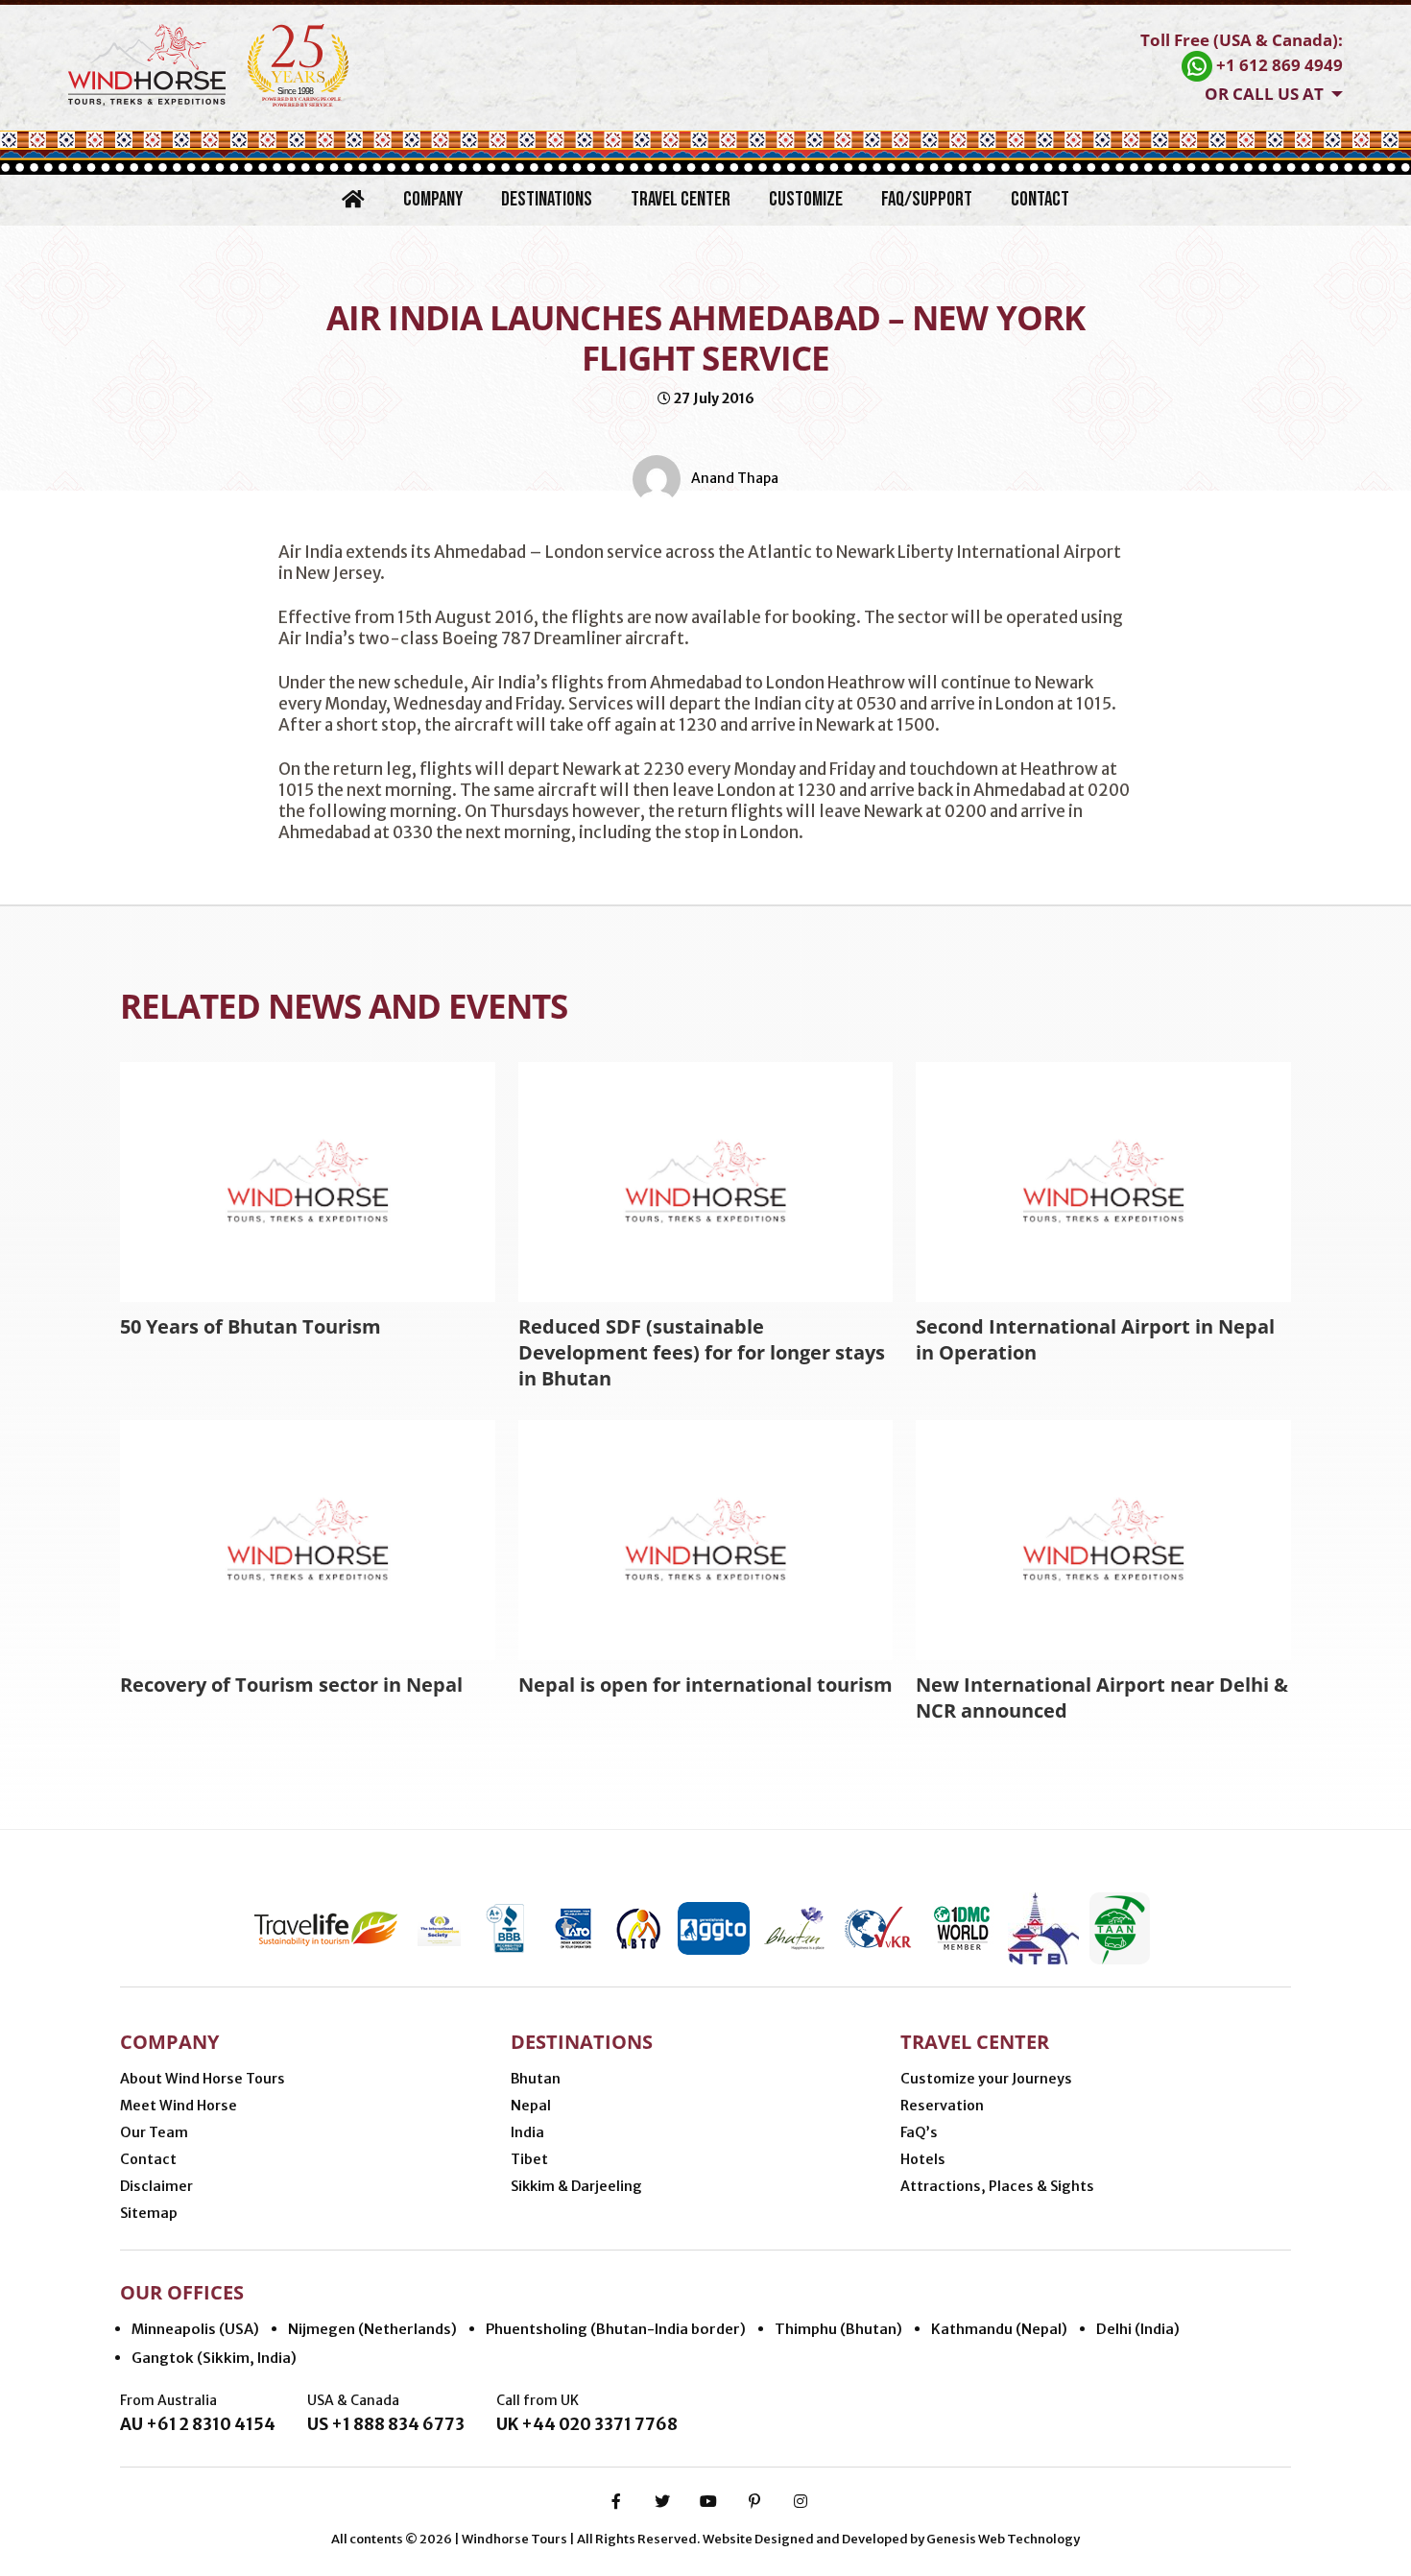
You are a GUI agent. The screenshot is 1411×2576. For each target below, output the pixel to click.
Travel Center (681, 199)
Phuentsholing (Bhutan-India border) (616, 2329)
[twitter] (662, 2501)
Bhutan (536, 2079)
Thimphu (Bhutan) (838, 2329)
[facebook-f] (616, 2501)
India (527, 2132)
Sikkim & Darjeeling (576, 2186)
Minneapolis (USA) (195, 2329)
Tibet (529, 2159)
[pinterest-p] (754, 2501)
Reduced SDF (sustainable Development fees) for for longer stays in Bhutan (702, 1352)
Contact (1040, 199)
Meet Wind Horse (179, 2106)
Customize (806, 199)
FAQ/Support (927, 199)
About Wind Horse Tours (203, 2079)
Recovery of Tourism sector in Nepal (291, 1685)
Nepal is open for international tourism (705, 1685)
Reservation (942, 2106)
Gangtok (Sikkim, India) (214, 2358)
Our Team (154, 2132)
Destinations (547, 199)
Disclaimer (156, 2186)
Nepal (531, 2106)
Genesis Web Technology (1003, 2539)
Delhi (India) (1138, 2329)
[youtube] (708, 2501)
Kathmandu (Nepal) (999, 2329)
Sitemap (149, 2213)
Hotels (923, 2159)
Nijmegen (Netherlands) (372, 2329)
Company (433, 199)
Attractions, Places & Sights (997, 2186)
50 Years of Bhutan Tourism (251, 1326)
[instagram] (801, 2501)
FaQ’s (919, 2132)
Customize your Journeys (986, 2079)
